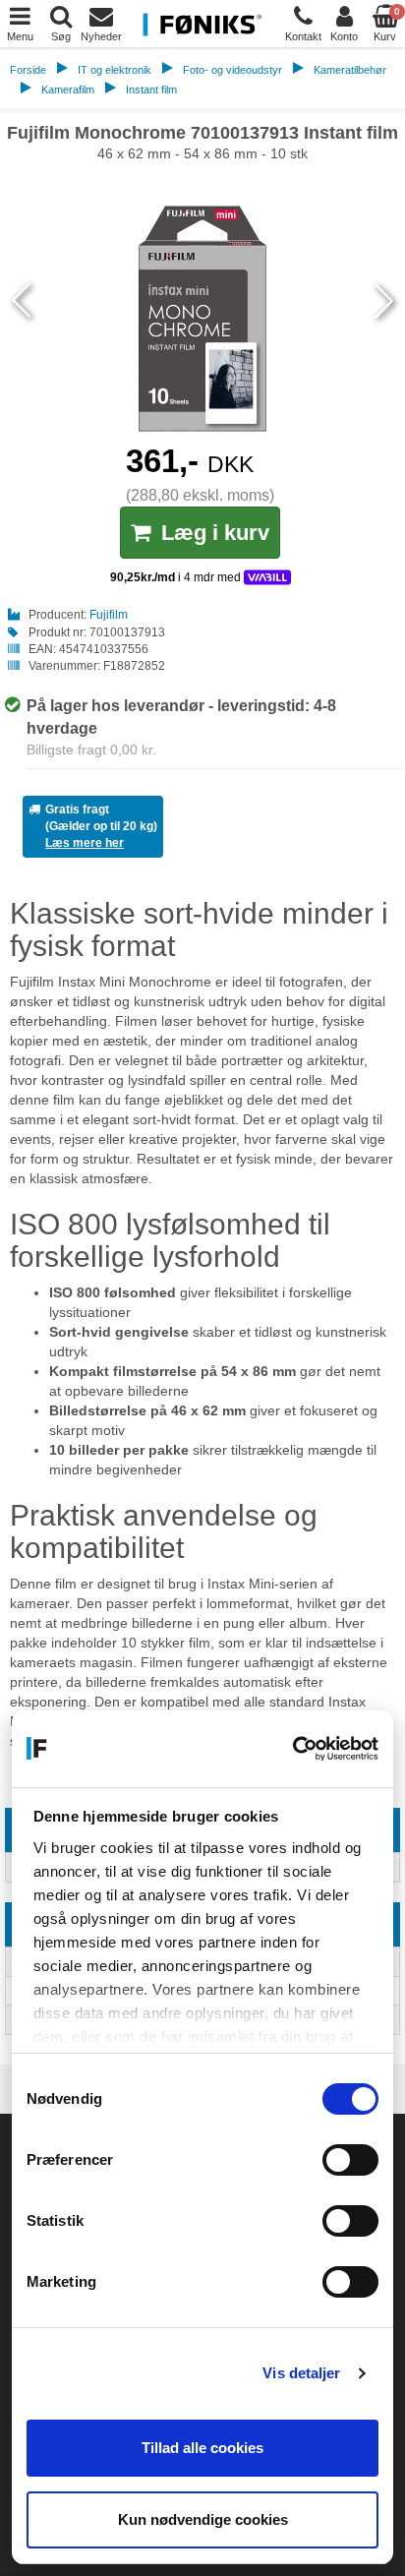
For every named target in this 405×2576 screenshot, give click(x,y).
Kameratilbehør (350, 70)
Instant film (151, 90)
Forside (28, 70)
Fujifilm (109, 615)
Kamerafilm (68, 90)
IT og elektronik (115, 70)
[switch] (350, 2160)
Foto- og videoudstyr (232, 70)
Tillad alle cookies (202, 2448)
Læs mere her (85, 843)
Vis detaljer (301, 2373)
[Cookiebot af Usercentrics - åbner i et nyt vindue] (292, 1749)
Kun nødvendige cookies (203, 2519)
